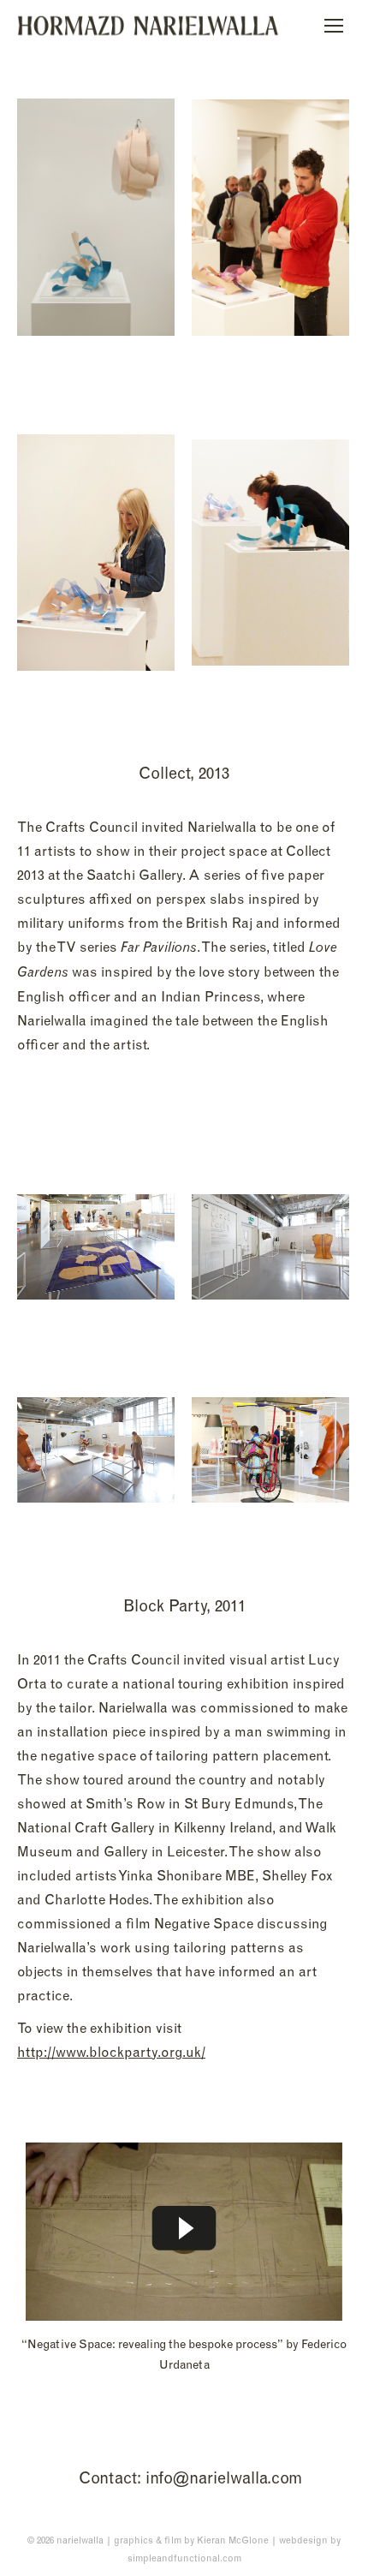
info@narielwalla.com (224, 2477)
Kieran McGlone (233, 2540)
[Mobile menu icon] (334, 26)
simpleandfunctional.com (184, 2558)
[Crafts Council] (96, 217)
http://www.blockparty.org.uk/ (111, 2052)
